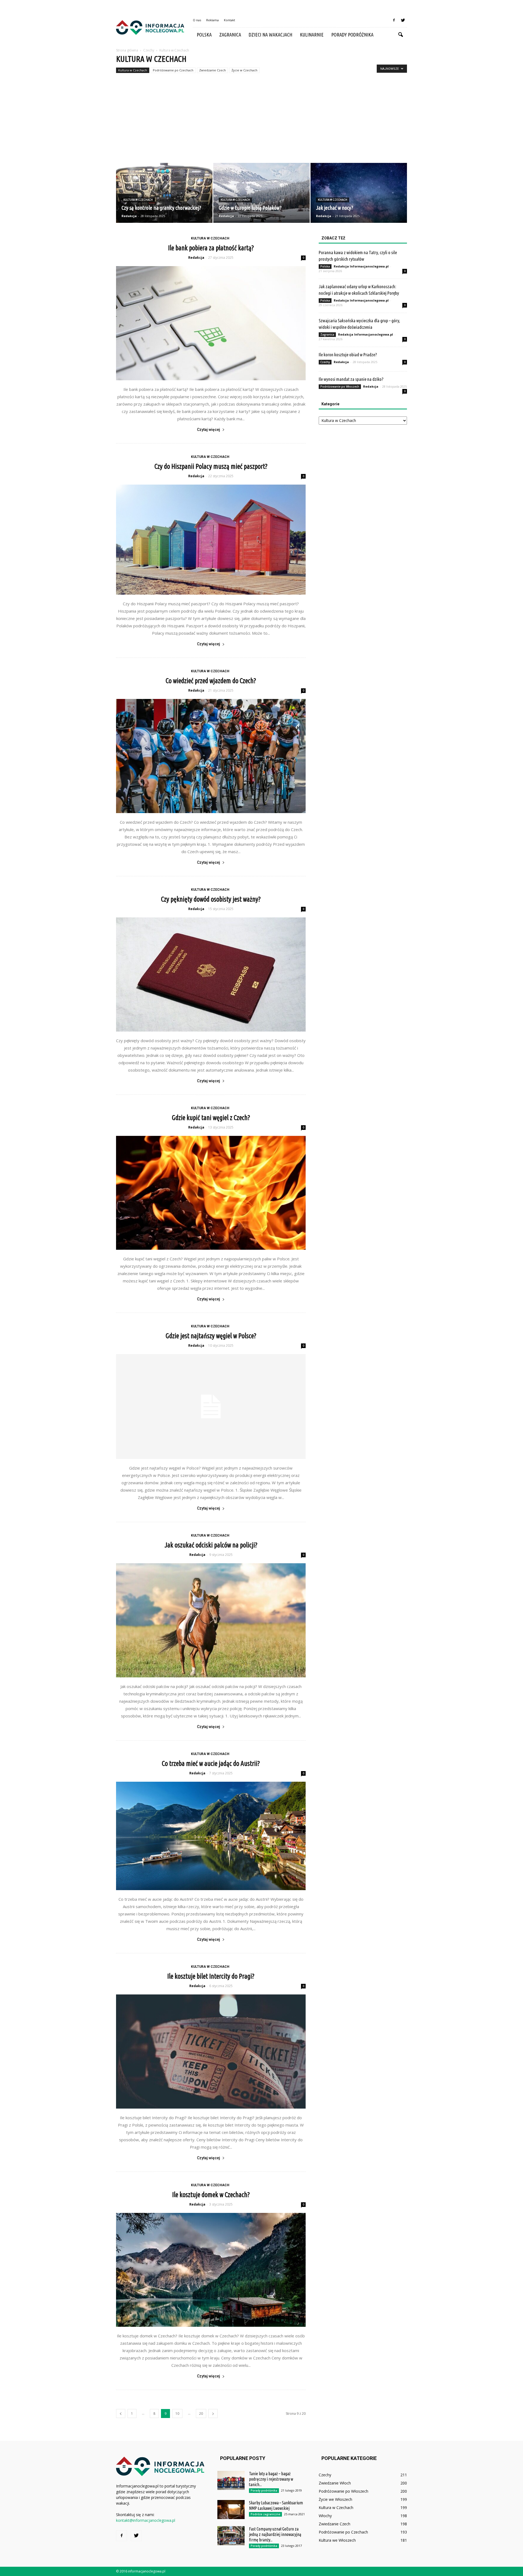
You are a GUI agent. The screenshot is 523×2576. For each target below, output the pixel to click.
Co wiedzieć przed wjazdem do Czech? (211, 681)
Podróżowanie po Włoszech (340, 387)
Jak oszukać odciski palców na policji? (211, 1545)
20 (201, 2414)
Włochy (325, 2516)
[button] (400, 35)
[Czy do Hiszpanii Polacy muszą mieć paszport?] (211, 540)
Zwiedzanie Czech (212, 70)
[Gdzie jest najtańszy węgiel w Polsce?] (211, 1406)
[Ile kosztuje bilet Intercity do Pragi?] (211, 2052)
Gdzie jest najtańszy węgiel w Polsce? (211, 1336)
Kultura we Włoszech (337, 2540)
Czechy (325, 362)
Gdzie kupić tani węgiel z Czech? (211, 1118)
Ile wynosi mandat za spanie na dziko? (351, 379)
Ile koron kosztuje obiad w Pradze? (348, 355)
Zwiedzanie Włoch (335, 2483)
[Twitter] (403, 20)
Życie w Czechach (244, 70)
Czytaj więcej (209, 430)
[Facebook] (394, 20)
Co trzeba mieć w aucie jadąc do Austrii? (211, 1763)
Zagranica (230, 35)
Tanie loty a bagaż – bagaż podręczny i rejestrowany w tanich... (271, 2479)
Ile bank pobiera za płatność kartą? (211, 248)
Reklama (212, 20)
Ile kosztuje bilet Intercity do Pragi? (211, 1976)
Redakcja (129, 216)
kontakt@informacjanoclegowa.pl (146, 2520)
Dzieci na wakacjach (270, 35)
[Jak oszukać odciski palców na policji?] (211, 1620)
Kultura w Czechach (133, 70)
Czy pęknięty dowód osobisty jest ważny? (211, 899)
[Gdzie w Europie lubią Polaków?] (261, 193)
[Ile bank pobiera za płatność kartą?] (211, 323)
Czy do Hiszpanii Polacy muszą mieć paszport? (211, 466)
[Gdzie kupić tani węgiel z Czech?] (211, 1193)
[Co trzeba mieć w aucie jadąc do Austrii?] (211, 1836)
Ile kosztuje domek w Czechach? (211, 2195)
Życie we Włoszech (335, 2499)
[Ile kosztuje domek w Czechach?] (211, 2270)
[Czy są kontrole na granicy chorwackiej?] (164, 193)
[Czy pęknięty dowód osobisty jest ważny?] (211, 974)
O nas (197, 20)
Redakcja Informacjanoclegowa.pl (361, 266)
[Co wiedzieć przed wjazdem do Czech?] (211, 756)
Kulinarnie (312, 35)
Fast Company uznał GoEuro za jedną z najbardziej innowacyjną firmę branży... (275, 2534)
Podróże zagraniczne (265, 2514)
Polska (204, 35)
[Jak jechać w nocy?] (359, 193)
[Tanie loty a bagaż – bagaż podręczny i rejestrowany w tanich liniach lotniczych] (231, 2480)
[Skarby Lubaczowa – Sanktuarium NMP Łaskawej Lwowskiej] (231, 2510)
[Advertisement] (261, 122)
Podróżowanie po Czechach (173, 70)
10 (177, 2414)
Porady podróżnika (352, 35)
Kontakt (229, 20)
